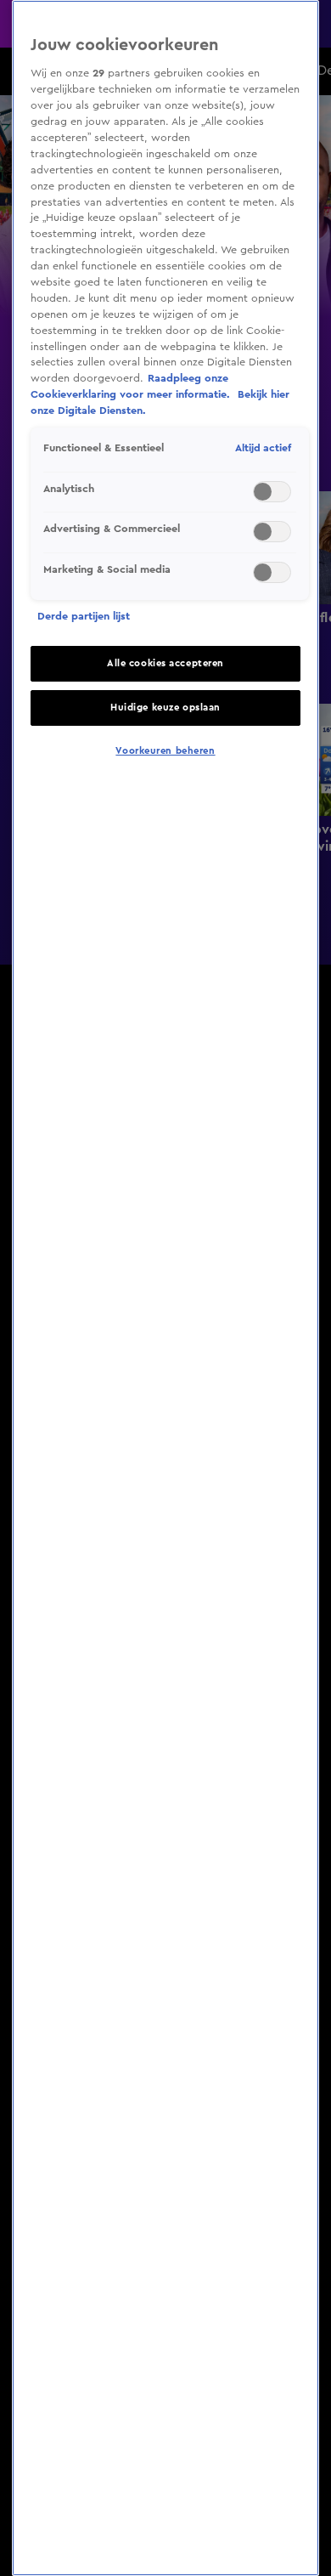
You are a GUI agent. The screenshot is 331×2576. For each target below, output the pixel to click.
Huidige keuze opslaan (165, 708)
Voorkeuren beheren (165, 751)
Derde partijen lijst (84, 616)
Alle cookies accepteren (165, 663)
